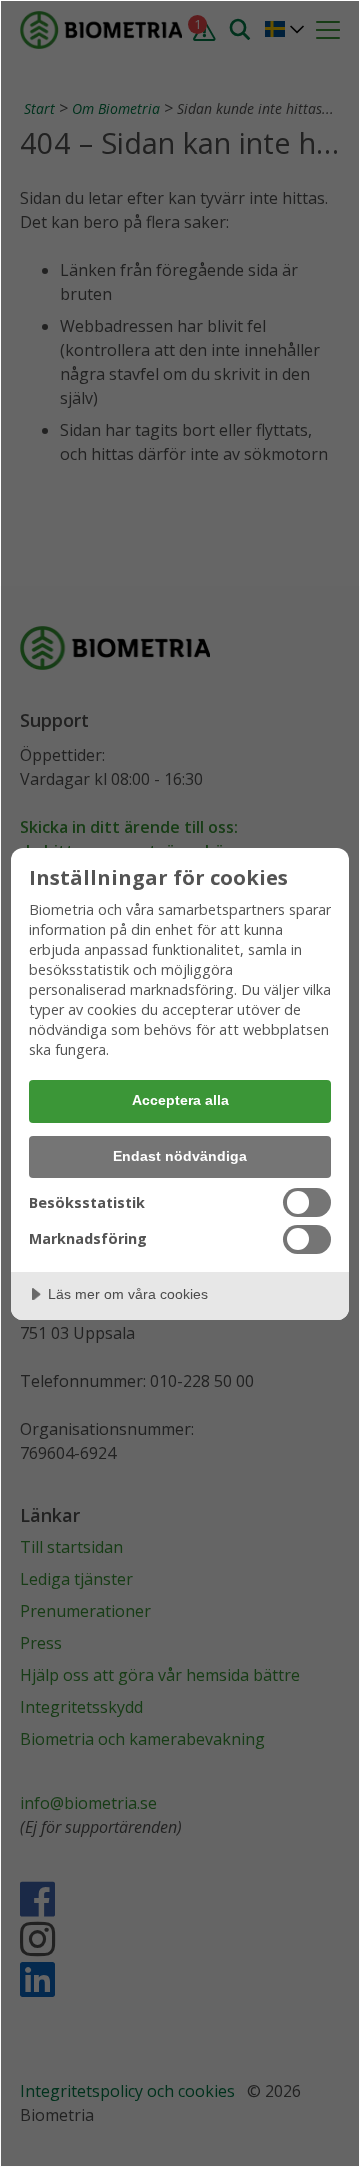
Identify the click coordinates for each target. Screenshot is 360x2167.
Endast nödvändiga (180, 1156)
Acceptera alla (180, 1100)
